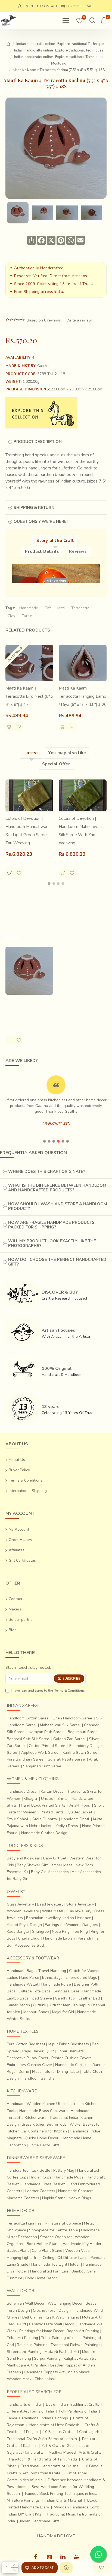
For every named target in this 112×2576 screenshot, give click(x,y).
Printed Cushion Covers (71, 2058)
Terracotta (80, 608)
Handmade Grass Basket (43, 2184)
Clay (11, 616)
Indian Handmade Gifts (40, 2521)
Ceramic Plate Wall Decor (51, 2324)
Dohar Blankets (70, 2051)
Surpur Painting (47, 2358)
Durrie (24, 2072)
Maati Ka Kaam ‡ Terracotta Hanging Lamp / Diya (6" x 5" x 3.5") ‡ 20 (83, 696)
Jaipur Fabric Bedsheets (69, 2044)
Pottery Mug (64, 2170)
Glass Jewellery (20, 1904)
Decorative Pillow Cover (28, 2058)
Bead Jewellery (50, 1904)
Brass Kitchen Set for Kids (44, 2124)
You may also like (67, 753)
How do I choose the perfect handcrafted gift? (57, 1262)
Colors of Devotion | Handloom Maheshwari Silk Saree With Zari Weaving (80, 831)
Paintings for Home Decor (41, 2331)
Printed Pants (52, 1812)
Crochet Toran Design (52, 2310)
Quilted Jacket (80, 1812)
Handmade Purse (56, 1984)
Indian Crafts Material (63, 2500)
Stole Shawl (18, 1819)
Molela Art (91, 2317)
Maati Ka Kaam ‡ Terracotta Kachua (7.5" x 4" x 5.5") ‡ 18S (29, 1010)
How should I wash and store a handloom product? (58, 1206)
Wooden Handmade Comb (77, 2507)
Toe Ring (80, 1932)
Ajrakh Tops (80, 1805)
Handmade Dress (22, 1791)
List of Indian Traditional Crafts (73, 2404)
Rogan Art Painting (83, 2331)
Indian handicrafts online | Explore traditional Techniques (61, 44)
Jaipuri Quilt (44, 2051)
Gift (48, 608)
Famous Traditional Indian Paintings (37, 2418)
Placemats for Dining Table (55, 2072)
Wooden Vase (77, 2251)
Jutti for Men (60, 2005)
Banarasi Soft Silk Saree (28, 1739)
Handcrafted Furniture (49, 2271)
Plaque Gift (16, 2324)
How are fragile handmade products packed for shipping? (51, 1225)
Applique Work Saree (40, 1753)
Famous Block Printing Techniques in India (61, 2494)
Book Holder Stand (43, 2244)
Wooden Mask (19, 2379)
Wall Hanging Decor (65, 2303)
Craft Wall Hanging (62, 2317)
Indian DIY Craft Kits (24, 2514)
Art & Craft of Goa (58, 2446)
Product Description (38, 442)
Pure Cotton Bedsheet (26, 2044)
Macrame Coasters (23, 2198)
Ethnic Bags (52, 1978)
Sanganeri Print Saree (42, 1766)
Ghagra (31, 1799)
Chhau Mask (45, 2379)
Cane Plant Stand (47, 2251)
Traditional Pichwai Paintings (75, 2345)
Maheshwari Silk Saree (60, 1725)
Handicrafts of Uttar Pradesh (54, 2425)
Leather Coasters (40, 2191)
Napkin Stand (54, 2198)
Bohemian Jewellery (43, 1918)
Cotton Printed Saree (47, 1746)
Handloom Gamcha (38, 2078)
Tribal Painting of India (60, 2338)
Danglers (90, 1925)
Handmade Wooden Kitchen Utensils (39, 2104)
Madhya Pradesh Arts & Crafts (75, 2452)
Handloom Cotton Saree (28, 1718)
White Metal (53, 1911)
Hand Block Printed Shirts (43, 1805)
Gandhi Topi (65, 1998)
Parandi (84, 1938)
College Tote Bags (35, 1991)
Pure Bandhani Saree (25, 1759)
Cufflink (40, 2005)
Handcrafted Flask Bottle (29, 2170)
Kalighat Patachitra (80, 2358)
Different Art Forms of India (30, 2411)
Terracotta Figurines (24, 2223)
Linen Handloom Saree (72, 1718)
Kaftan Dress (52, 1791)
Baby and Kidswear (24, 1858)
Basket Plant (18, 2251)
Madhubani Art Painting (27, 2365)
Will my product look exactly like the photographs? (52, 1243)
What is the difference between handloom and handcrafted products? (57, 1188)
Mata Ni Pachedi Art (62, 2352)
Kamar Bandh (18, 2005)
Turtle (27, 616)
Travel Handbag (52, 1971)
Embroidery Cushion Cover (29, 2065)
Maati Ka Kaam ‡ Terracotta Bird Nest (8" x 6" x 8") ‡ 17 (29, 696)
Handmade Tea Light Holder (56, 2264)
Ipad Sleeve (42, 1998)
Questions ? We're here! (41, 521)
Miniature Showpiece (63, 2223)
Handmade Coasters (76, 2191)
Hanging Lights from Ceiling (31, 2258)
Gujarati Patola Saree (66, 1759)
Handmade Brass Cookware (43, 2111)
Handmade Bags (21, 1971)
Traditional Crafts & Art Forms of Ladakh (42, 2439)
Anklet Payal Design (24, 1925)
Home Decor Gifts (44, 2145)
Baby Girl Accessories (50, 1872)
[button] (49, 884)
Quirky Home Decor (42, 2138)
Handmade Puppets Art (44, 2372)
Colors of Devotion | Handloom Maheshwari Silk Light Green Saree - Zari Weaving (27, 831)
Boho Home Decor (41, 2278)
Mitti (61, 608)
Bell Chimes (32, 2317)
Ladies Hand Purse (23, 1978)
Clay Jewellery (79, 1911)
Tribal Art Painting (22, 2338)
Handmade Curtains (72, 2065)
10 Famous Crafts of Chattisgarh (71, 2432)
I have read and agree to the (48, 1691)
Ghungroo (40, 1932)
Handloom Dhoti (75, 1819)
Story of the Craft (55, 541)
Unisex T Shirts (54, 1799)
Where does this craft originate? (47, 1172)
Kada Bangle (18, 1932)
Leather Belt (89, 1998)
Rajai (27, 2051)
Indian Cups (41, 2177)
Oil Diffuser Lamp (72, 2258)
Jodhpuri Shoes (36, 2012)
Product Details (42, 551)
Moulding (59, 63)
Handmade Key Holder (82, 2244)
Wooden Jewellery (23, 1911)
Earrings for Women (62, 1925)
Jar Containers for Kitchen (45, 2131)
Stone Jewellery (80, 1904)
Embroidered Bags (81, 1978)
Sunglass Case (66, 1991)
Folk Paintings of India (78, 2411)
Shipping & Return (34, 508)
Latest (32, 753)
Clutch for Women (85, 1971)
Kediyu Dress (67, 1826)
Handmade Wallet (23, 1984)
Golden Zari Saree (69, 1739)
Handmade (29, 608)
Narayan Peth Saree (46, 1732)
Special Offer (56, 764)
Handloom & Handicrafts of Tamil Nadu (43, 2459)
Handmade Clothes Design (44, 1833)
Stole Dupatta (45, 1819)
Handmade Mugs (69, 2177)
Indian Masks (79, 2372)
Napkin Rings (80, 2198)
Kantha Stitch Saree (80, 1753)
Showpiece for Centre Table (54, 2230)
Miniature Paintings (23, 2500)
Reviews (78, 551)
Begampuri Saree (83, 1732)
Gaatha (43, 366)
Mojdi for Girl (63, 2012)
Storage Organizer (56, 2237)
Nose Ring (61, 1932)
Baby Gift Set (55, 1858)
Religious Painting (32, 2345)
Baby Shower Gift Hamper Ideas (45, 1865)
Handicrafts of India (24, 2404)
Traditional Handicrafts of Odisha (50, 2466)
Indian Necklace (77, 1918)
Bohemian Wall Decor (26, 2303)
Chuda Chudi (29, 1938)
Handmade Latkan (59, 1938)
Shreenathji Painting (24, 2352)
